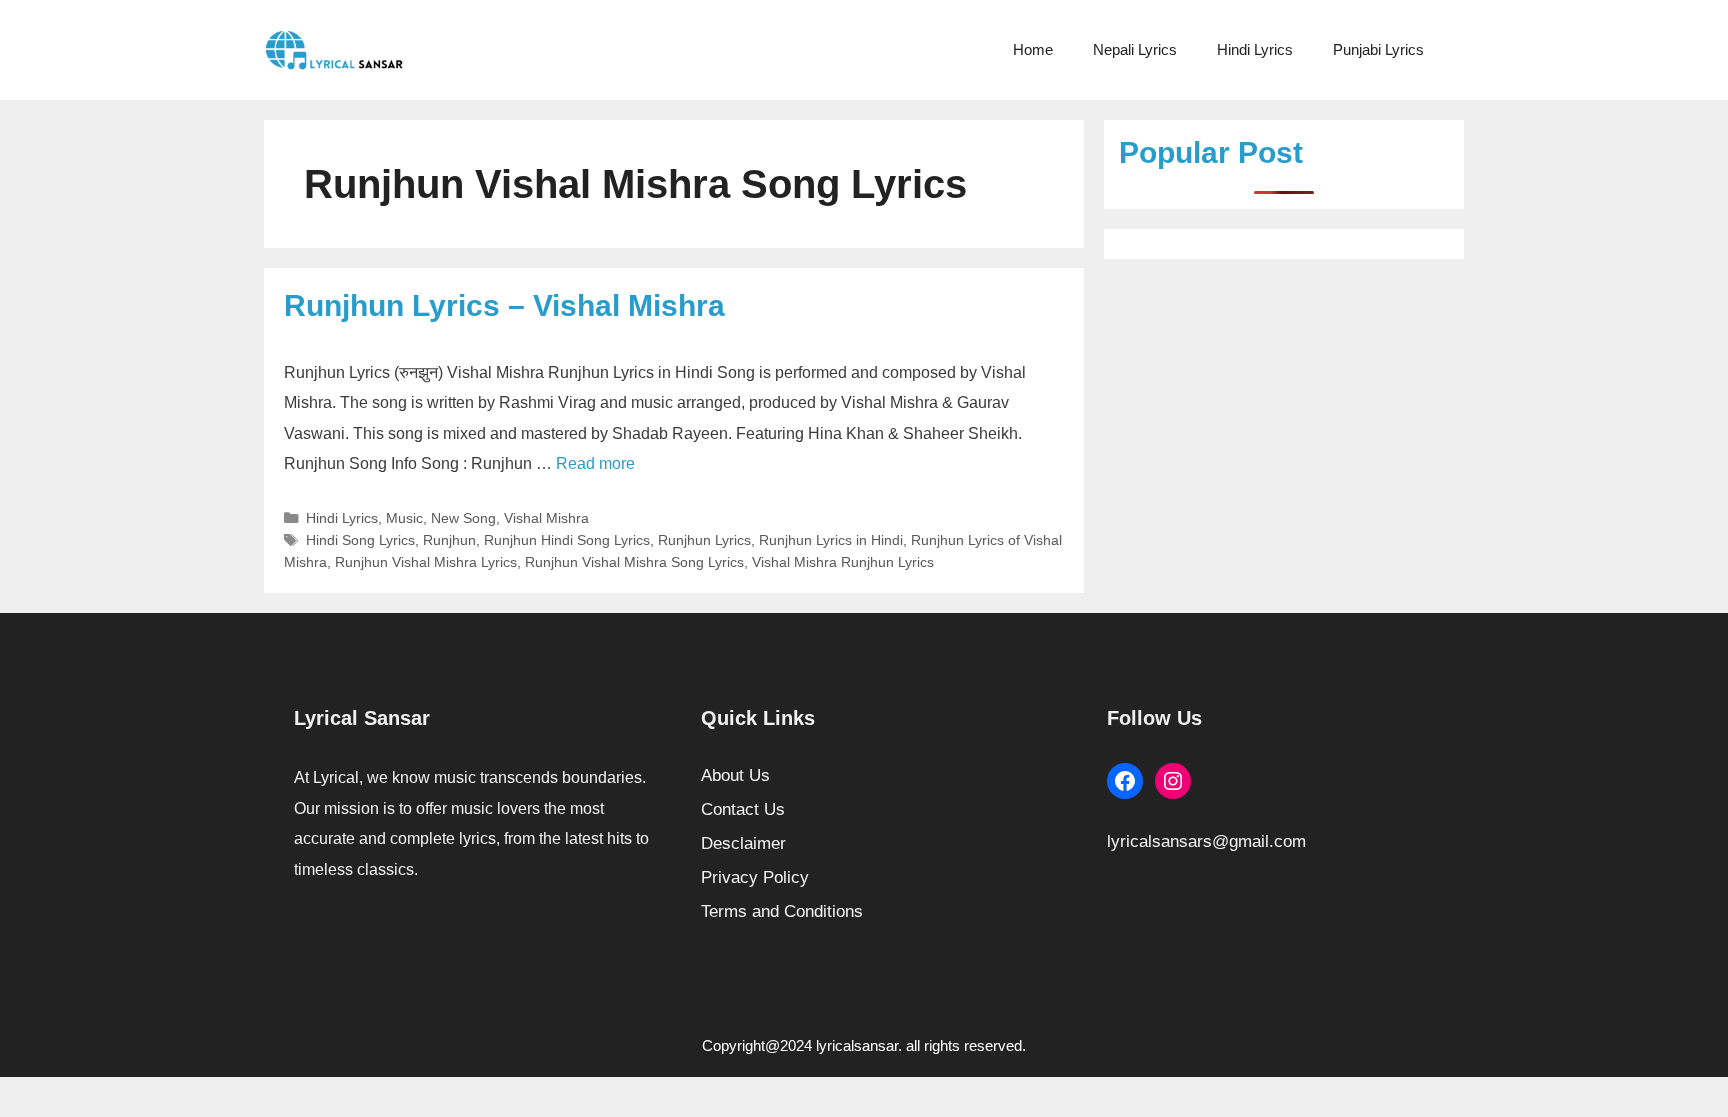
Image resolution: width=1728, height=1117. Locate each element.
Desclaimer (743, 843)
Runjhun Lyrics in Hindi (831, 540)
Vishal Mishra (546, 518)
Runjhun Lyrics (704, 540)
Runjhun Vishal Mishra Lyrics (426, 562)
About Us (735, 775)
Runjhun (449, 540)
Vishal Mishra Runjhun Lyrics (843, 562)
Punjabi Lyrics (1378, 49)
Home (1033, 49)
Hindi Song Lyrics (360, 540)
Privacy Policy (755, 877)
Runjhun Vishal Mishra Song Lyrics (634, 562)
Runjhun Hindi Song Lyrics (567, 540)
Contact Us (743, 809)
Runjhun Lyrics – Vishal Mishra (504, 305)
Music (404, 518)
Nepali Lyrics (1135, 49)
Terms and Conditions (782, 911)
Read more (595, 463)
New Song (463, 518)
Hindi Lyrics (1255, 49)
